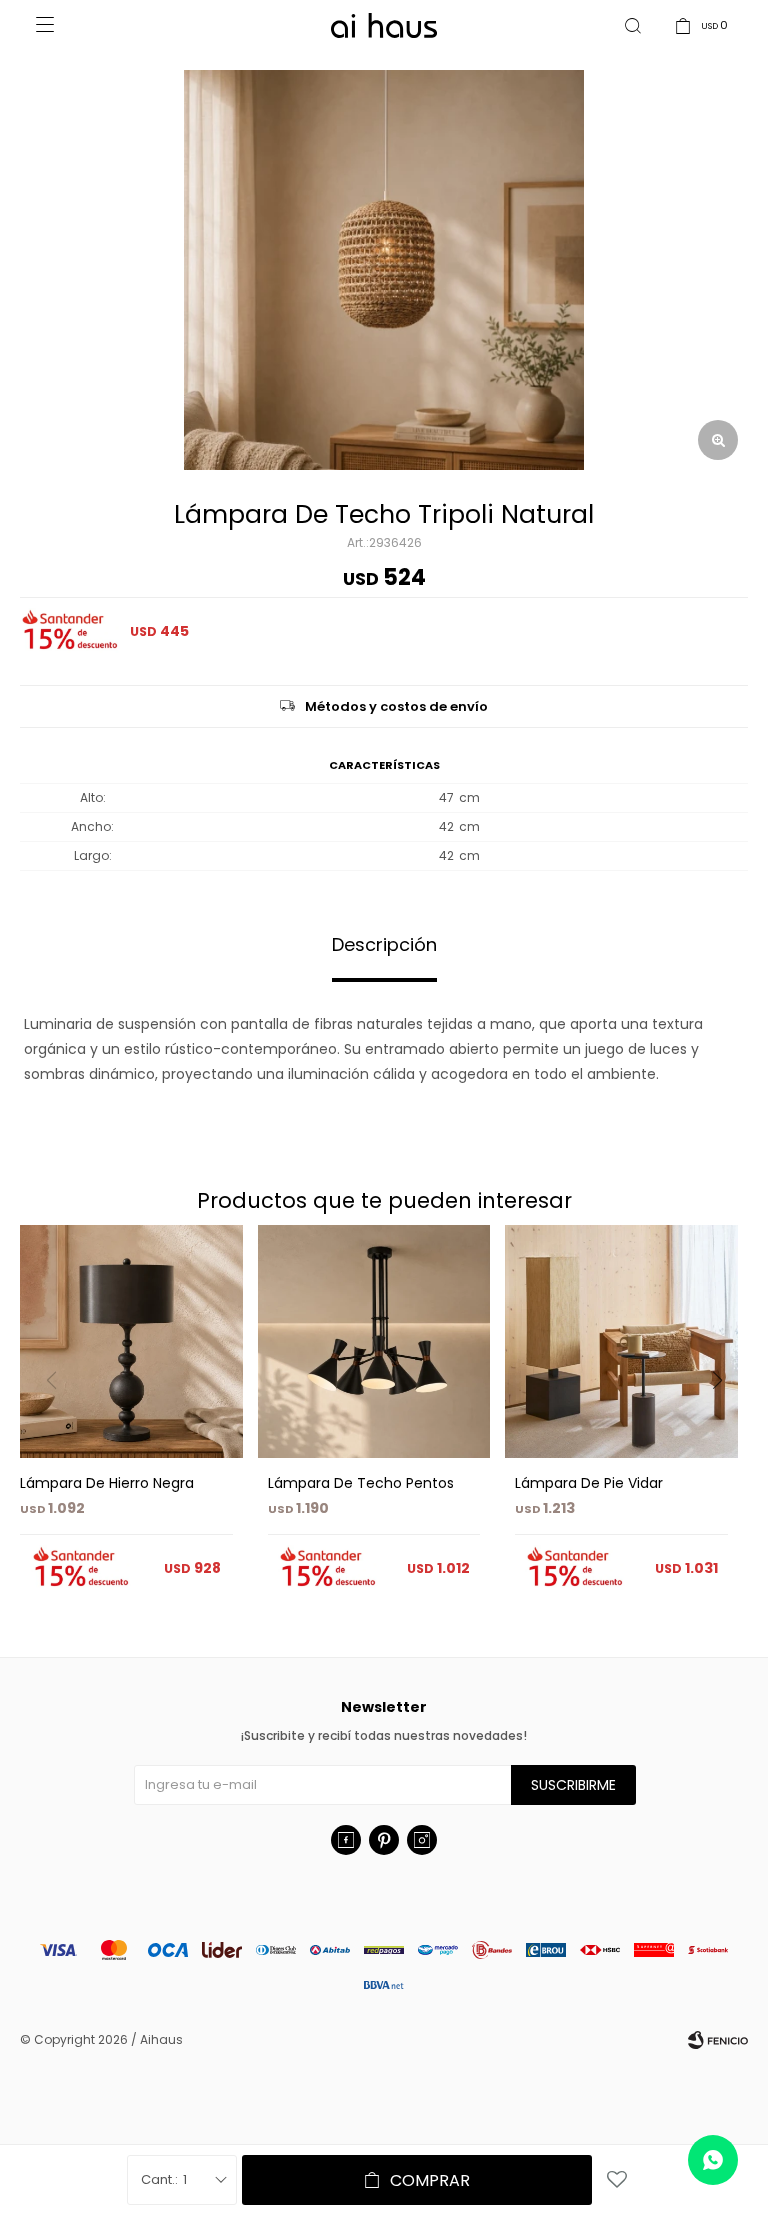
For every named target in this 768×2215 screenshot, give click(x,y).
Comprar (430, 2180)
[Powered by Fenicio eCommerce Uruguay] (718, 2040)
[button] (724, 1421)
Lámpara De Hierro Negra (107, 1483)
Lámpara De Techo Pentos (361, 1483)
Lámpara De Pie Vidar (589, 1483)
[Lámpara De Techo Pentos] (374, 1341)
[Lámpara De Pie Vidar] (621, 1341)
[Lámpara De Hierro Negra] (126, 1341)
